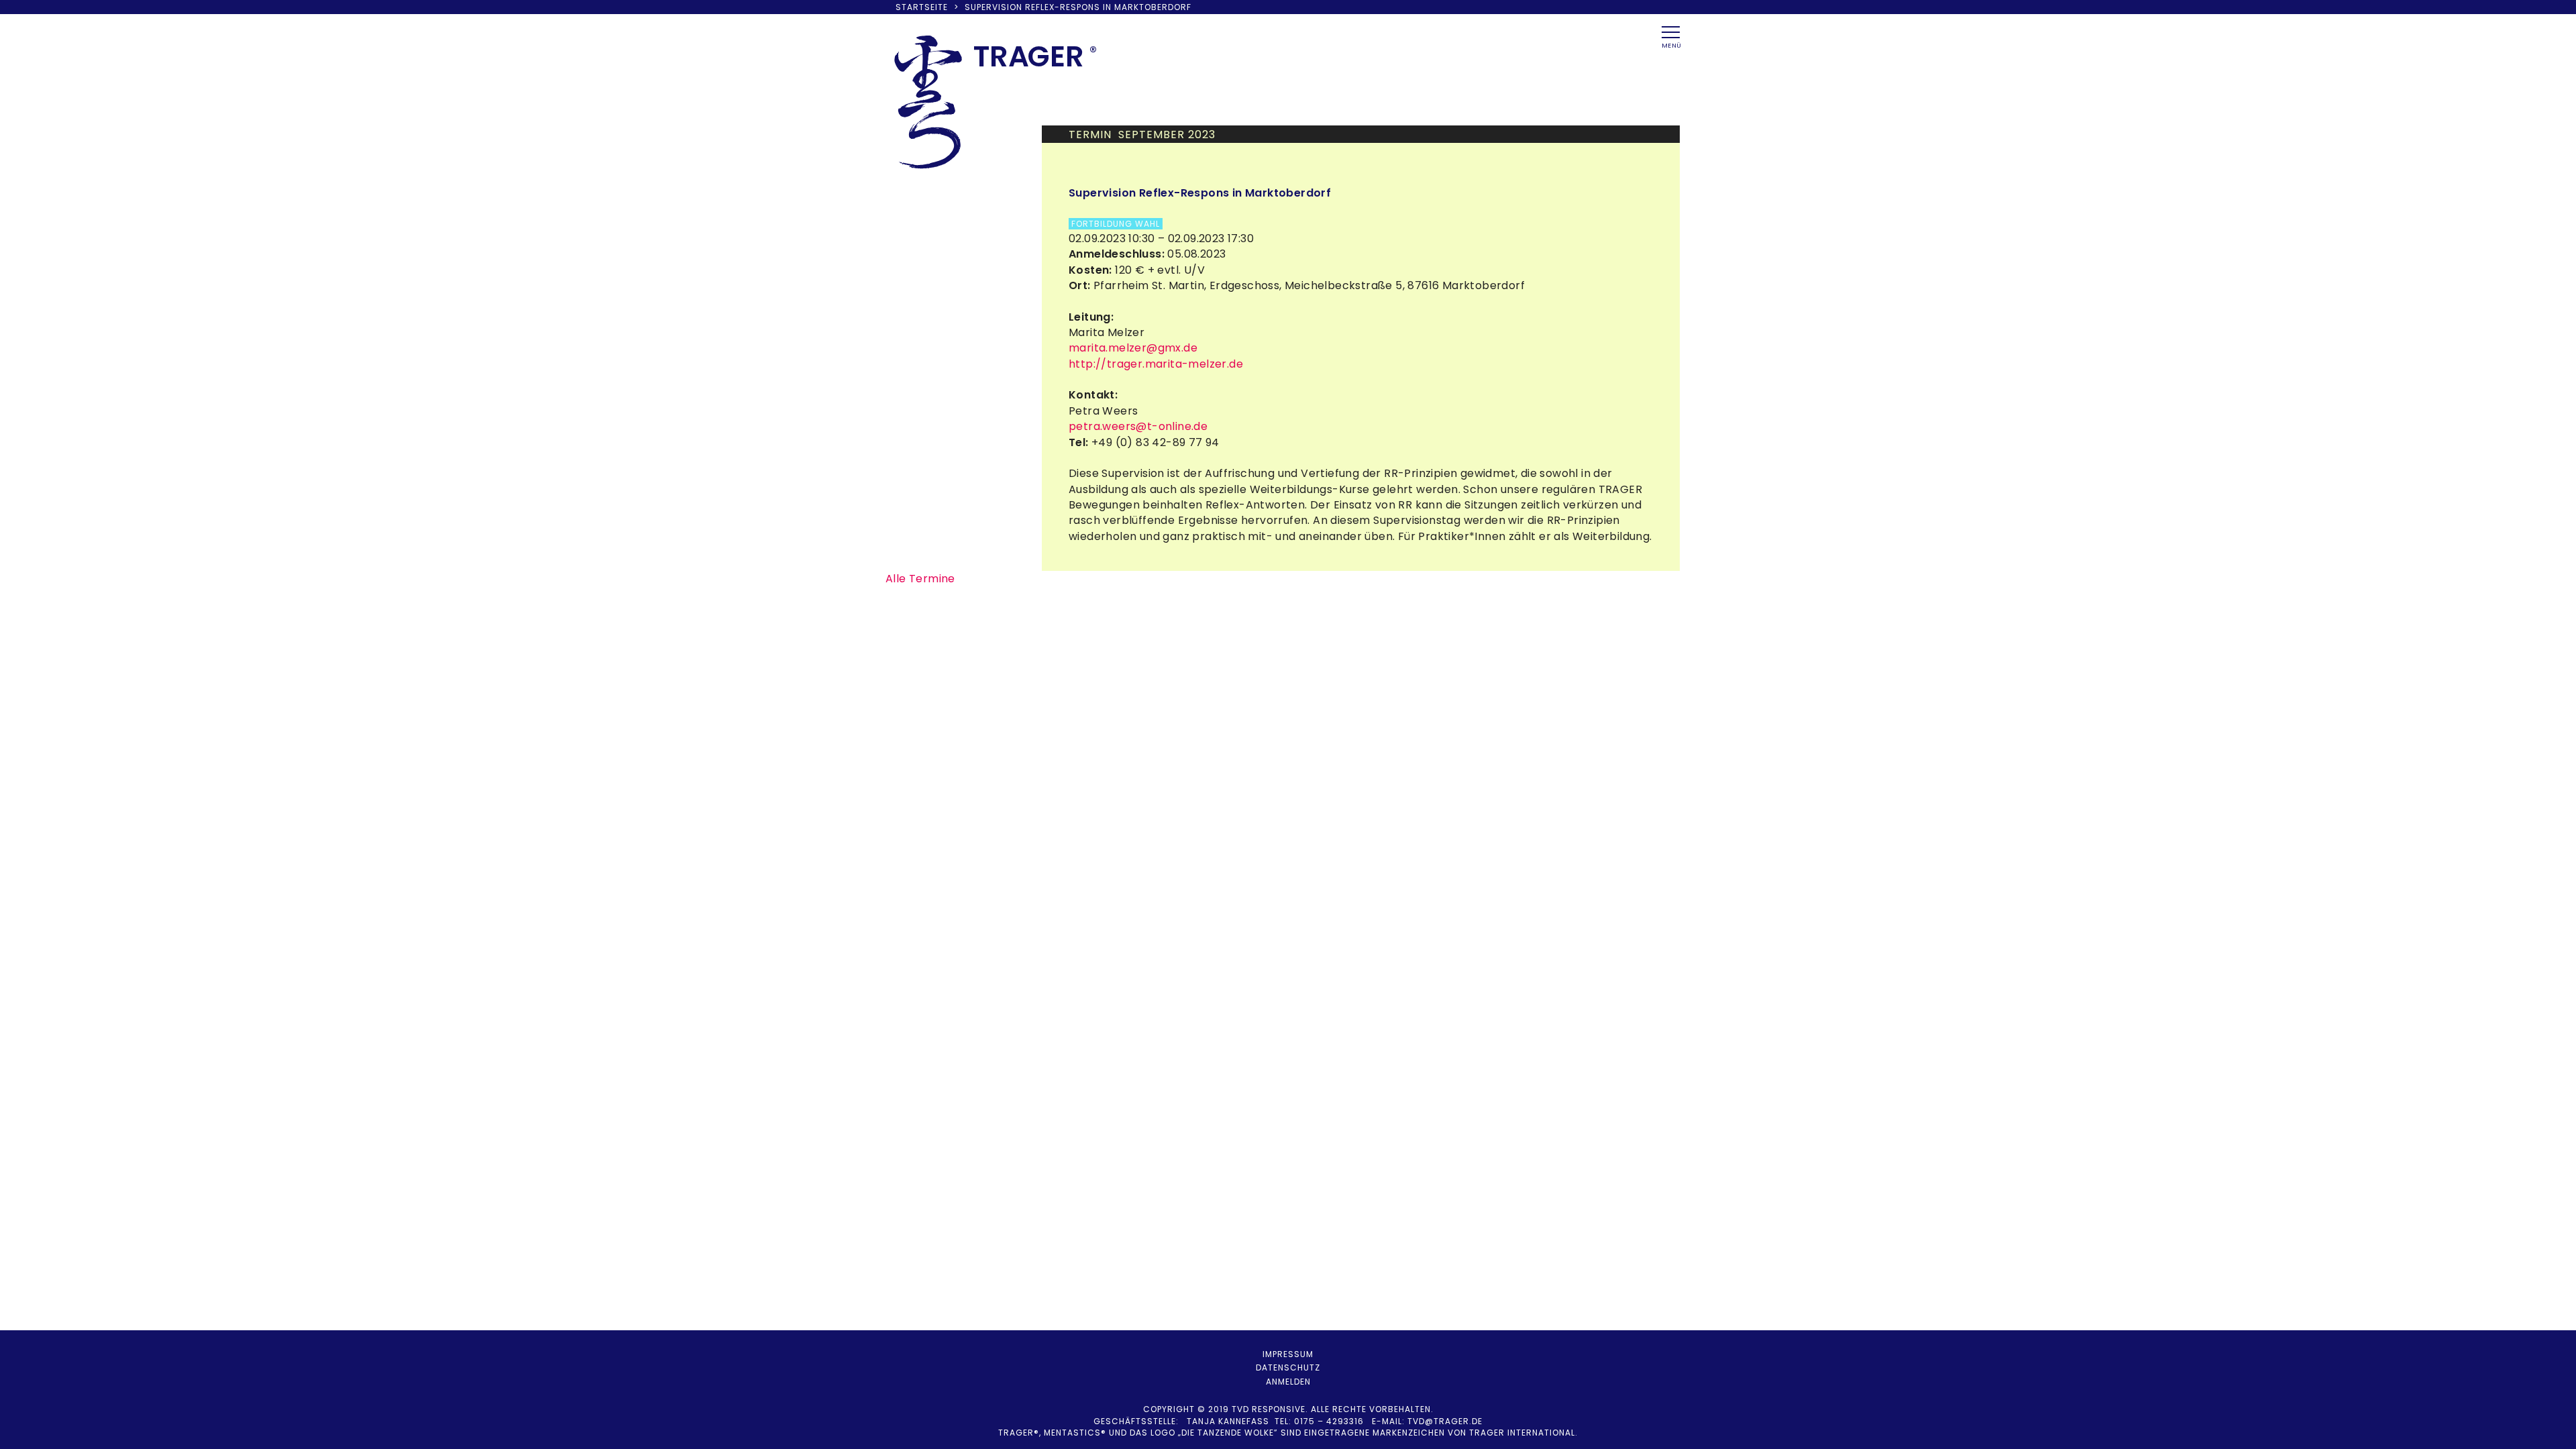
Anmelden (1288, 1382)
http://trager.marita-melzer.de (1156, 364)
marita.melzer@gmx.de (1133, 348)
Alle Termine (920, 579)
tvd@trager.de (1445, 1421)
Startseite (922, 7)
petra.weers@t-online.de (1138, 426)
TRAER (1029, 56)
